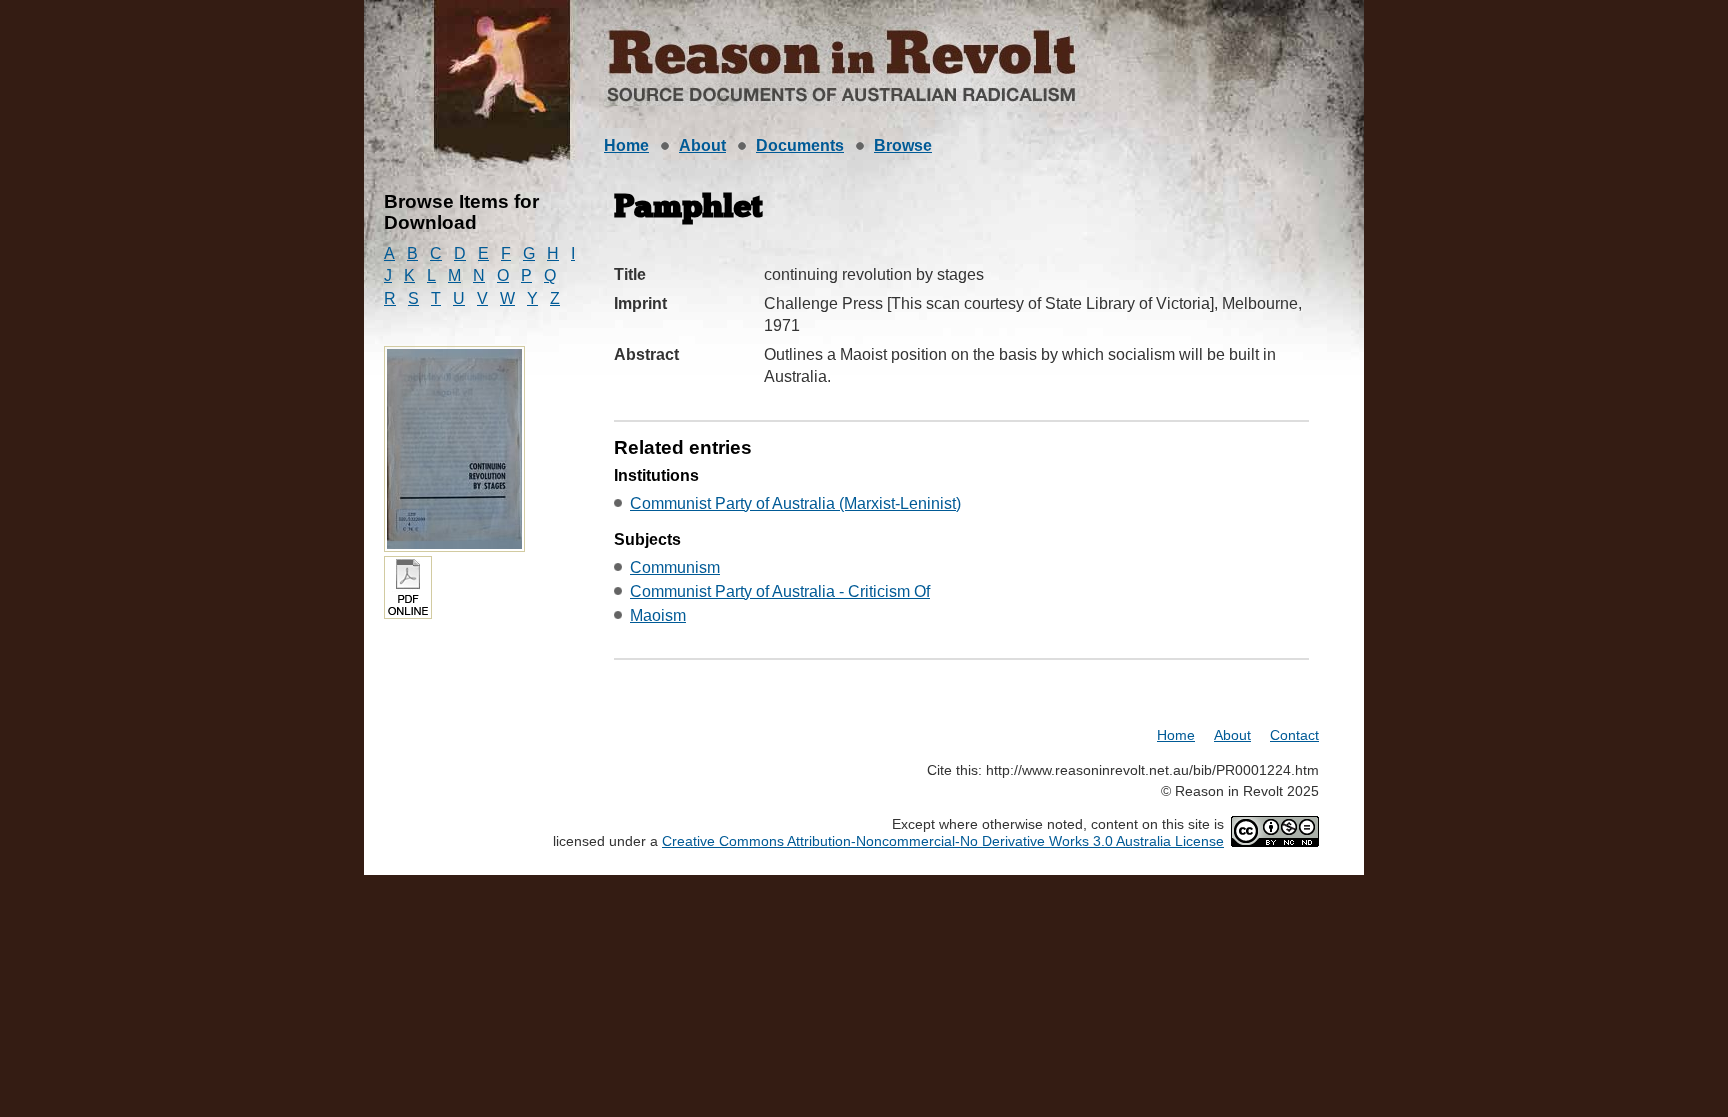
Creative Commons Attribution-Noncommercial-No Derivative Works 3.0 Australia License (943, 841)
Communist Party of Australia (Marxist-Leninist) (795, 503)
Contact (1294, 735)
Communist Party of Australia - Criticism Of (780, 591)
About (702, 145)
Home (626, 145)
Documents (800, 145)
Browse (903, 145)
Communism (675, 567)
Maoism (658, 615)
